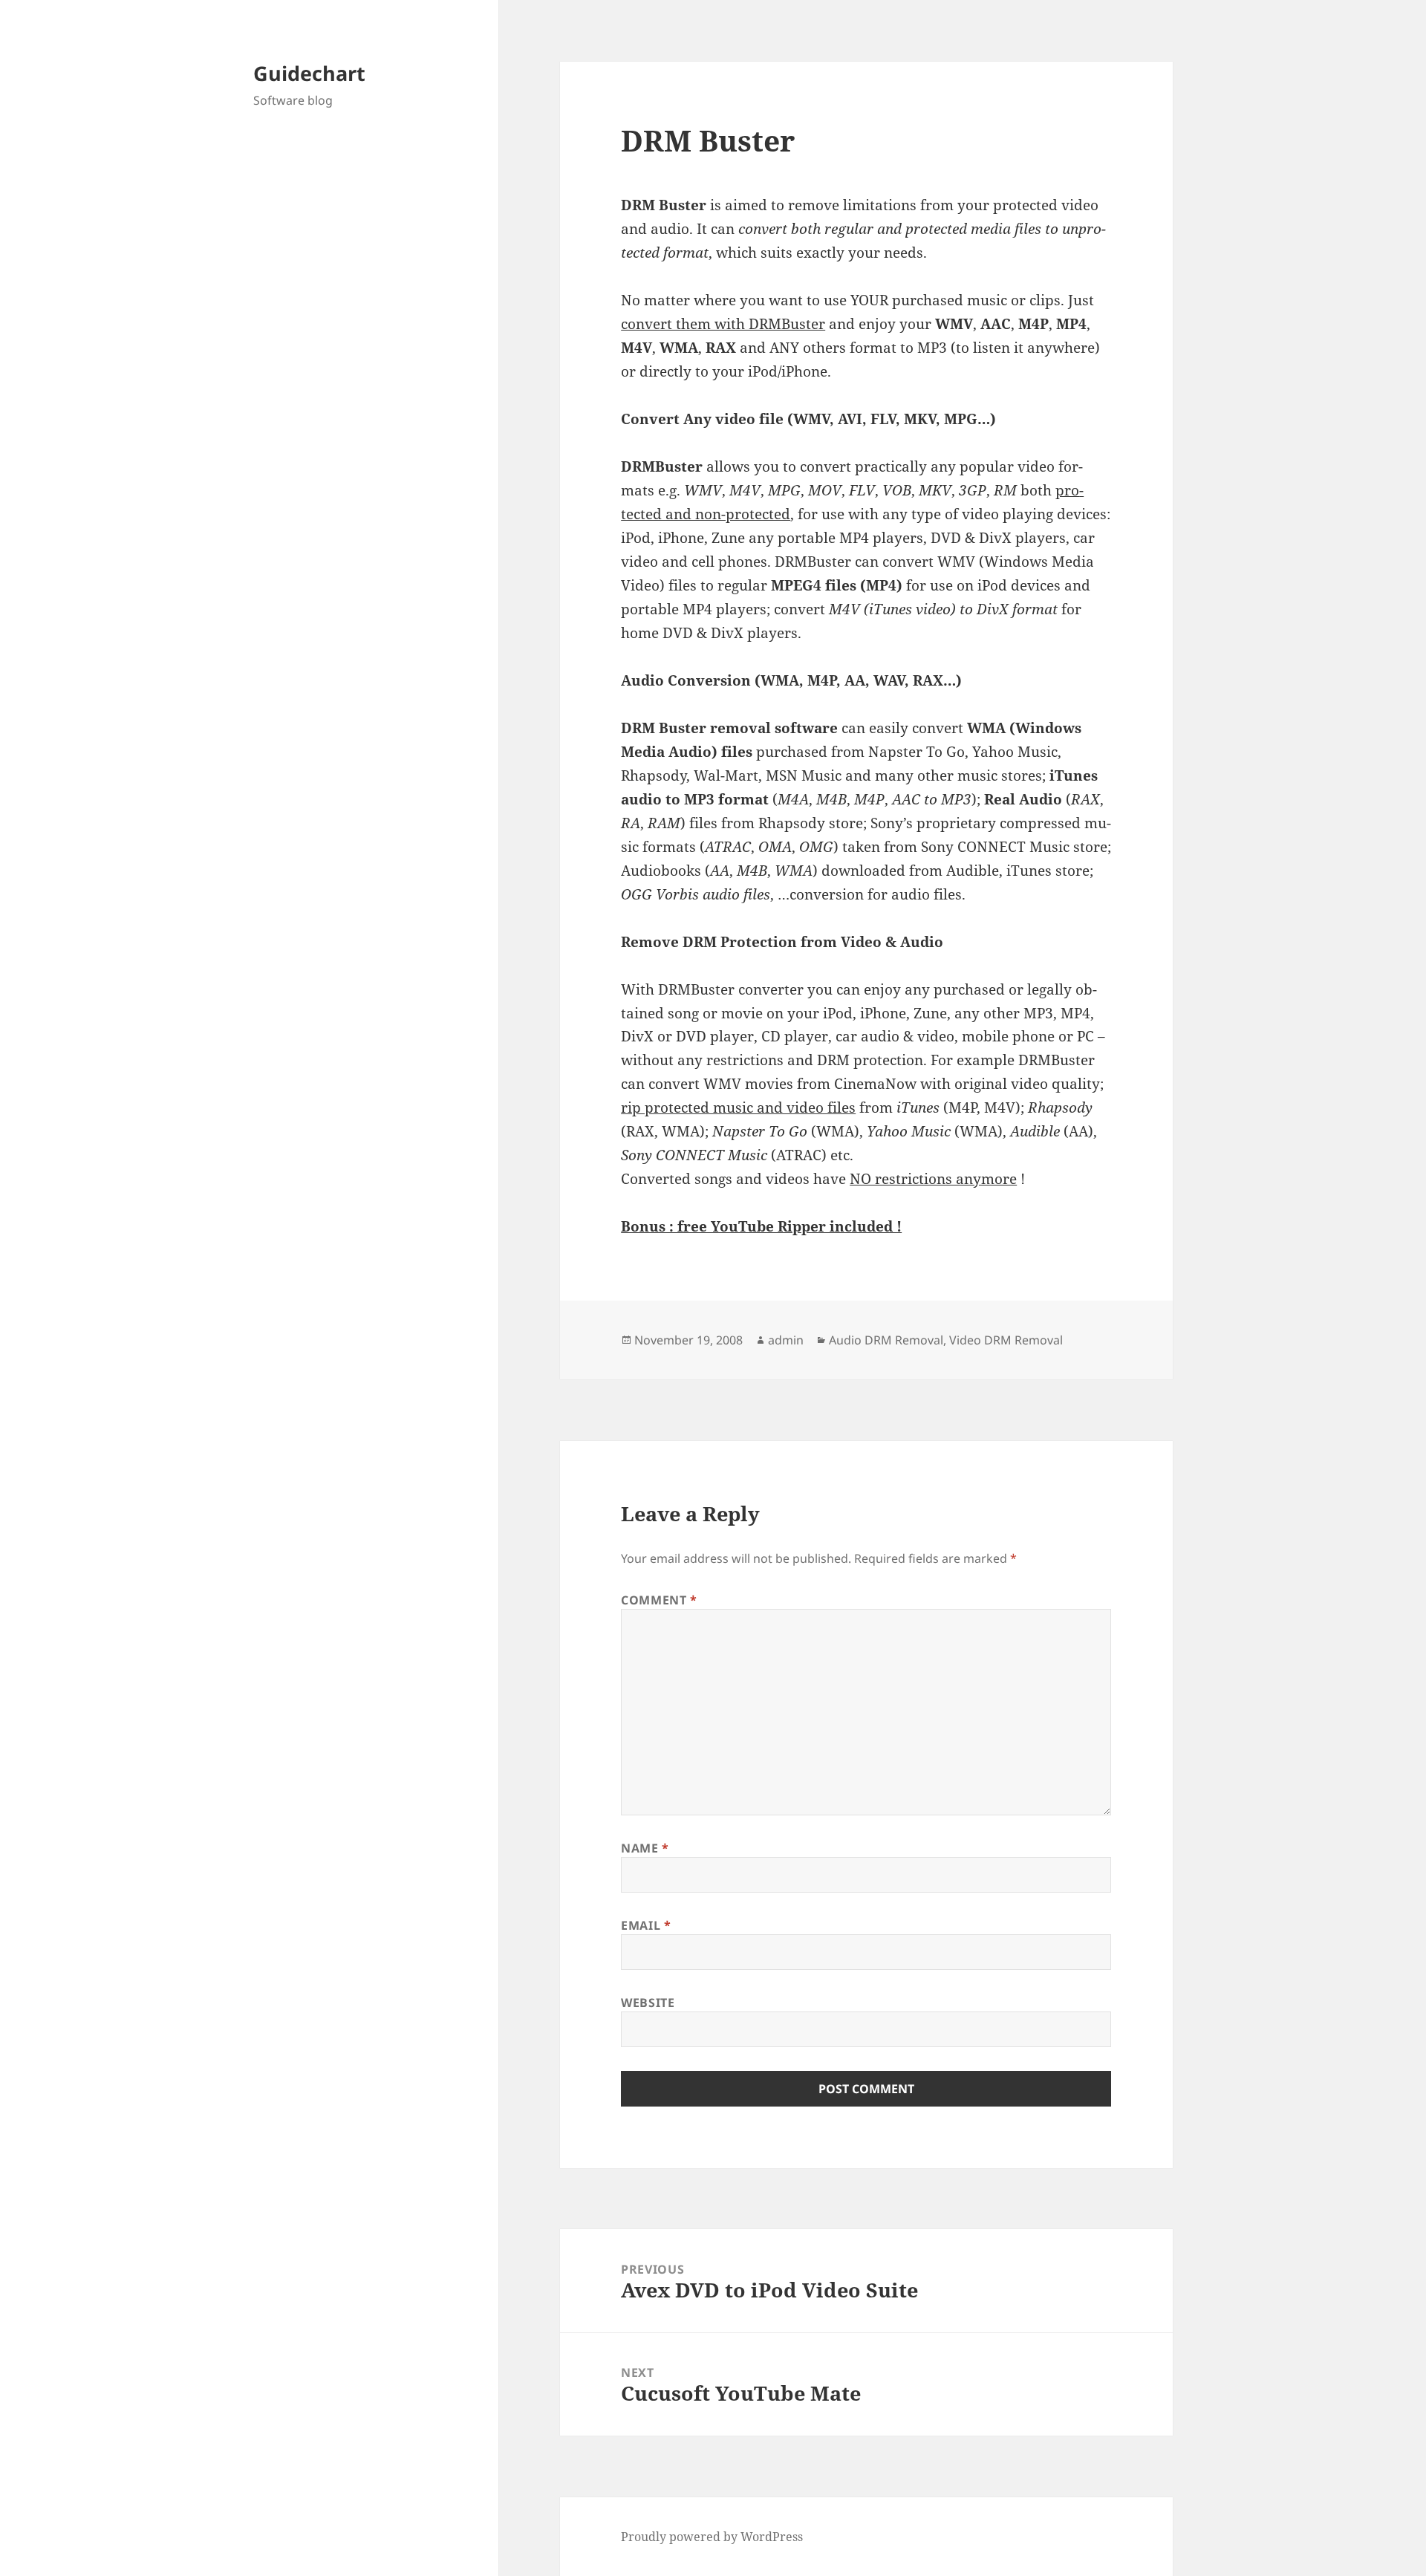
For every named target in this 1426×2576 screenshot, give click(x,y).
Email (646, 1925)
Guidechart (309, 73)
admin (786, 1340)
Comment (659, 1600)
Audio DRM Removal (886, 1340)
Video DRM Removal (1006, 1340)
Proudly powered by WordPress (712, 2537)
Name (645, 1848)
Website (648, 2003)
